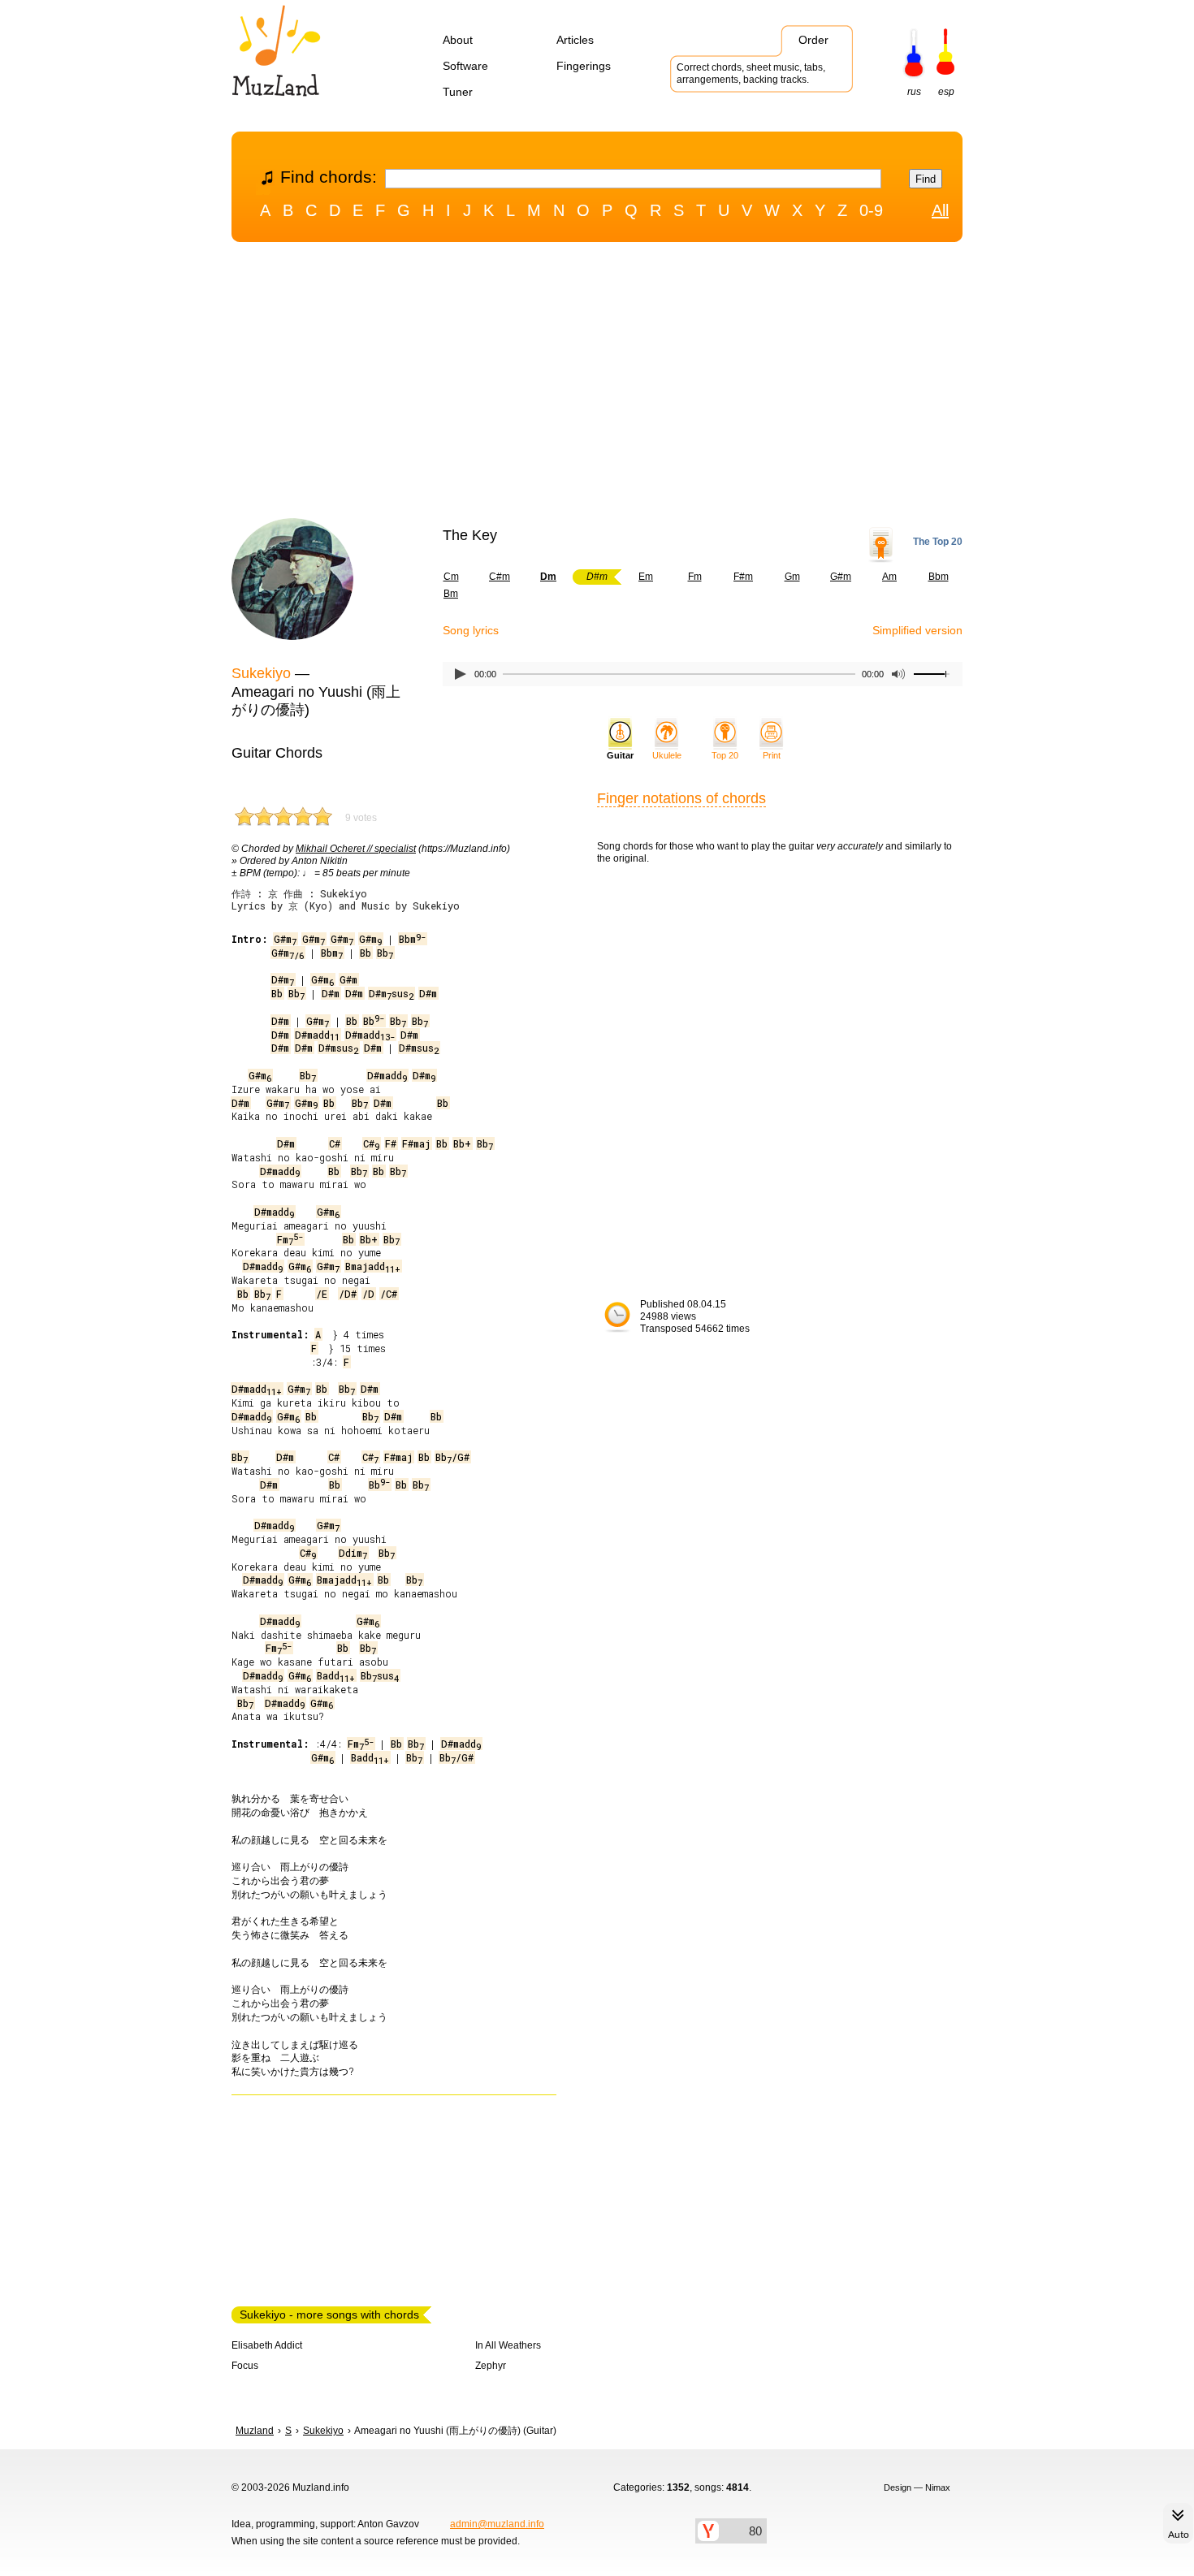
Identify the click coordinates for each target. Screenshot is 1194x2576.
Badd (336, 1675)
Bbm (939, 577)
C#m (500, 577)
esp (946, 92)
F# (391, 1143)
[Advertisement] (597, 384)
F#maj (416, 1143)
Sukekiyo (261, 673)
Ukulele (667, 755)
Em (646, 577)
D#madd (317, 1035)
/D (368, 1294)
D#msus (391, 993)
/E (322, 1294)
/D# (348, 1294)
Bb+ (462, 1143)
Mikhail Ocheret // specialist (356, 849)
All (940, 210)
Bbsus (380, 1675)
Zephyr (491, 2366)
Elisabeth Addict (267, 2345)
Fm (695, 577)
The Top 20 (938, 542)
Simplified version (917, 630)
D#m (283, 979)
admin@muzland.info (497, 2524)
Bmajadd (373, 1266)
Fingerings (584, 66)
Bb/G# (452, 1457)
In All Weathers (508, 2345)
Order (813, 40)
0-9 (871, 210)
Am (889, 577)
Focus (245, 2366)
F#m (743, 577)
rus (914, 92)
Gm (792, 577)
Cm (451, 577)
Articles (575, 40)
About (458, 40)
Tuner (458, 92)
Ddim (353, 1553)
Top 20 (725, 755)
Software (465, 66)
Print (772, 755)
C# (335, 1143)
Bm (451, 594)
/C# (389, 1294)
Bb (366, 953)
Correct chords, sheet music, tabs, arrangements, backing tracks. (751, 73)
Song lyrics (471, 630)
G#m (841, 577)
